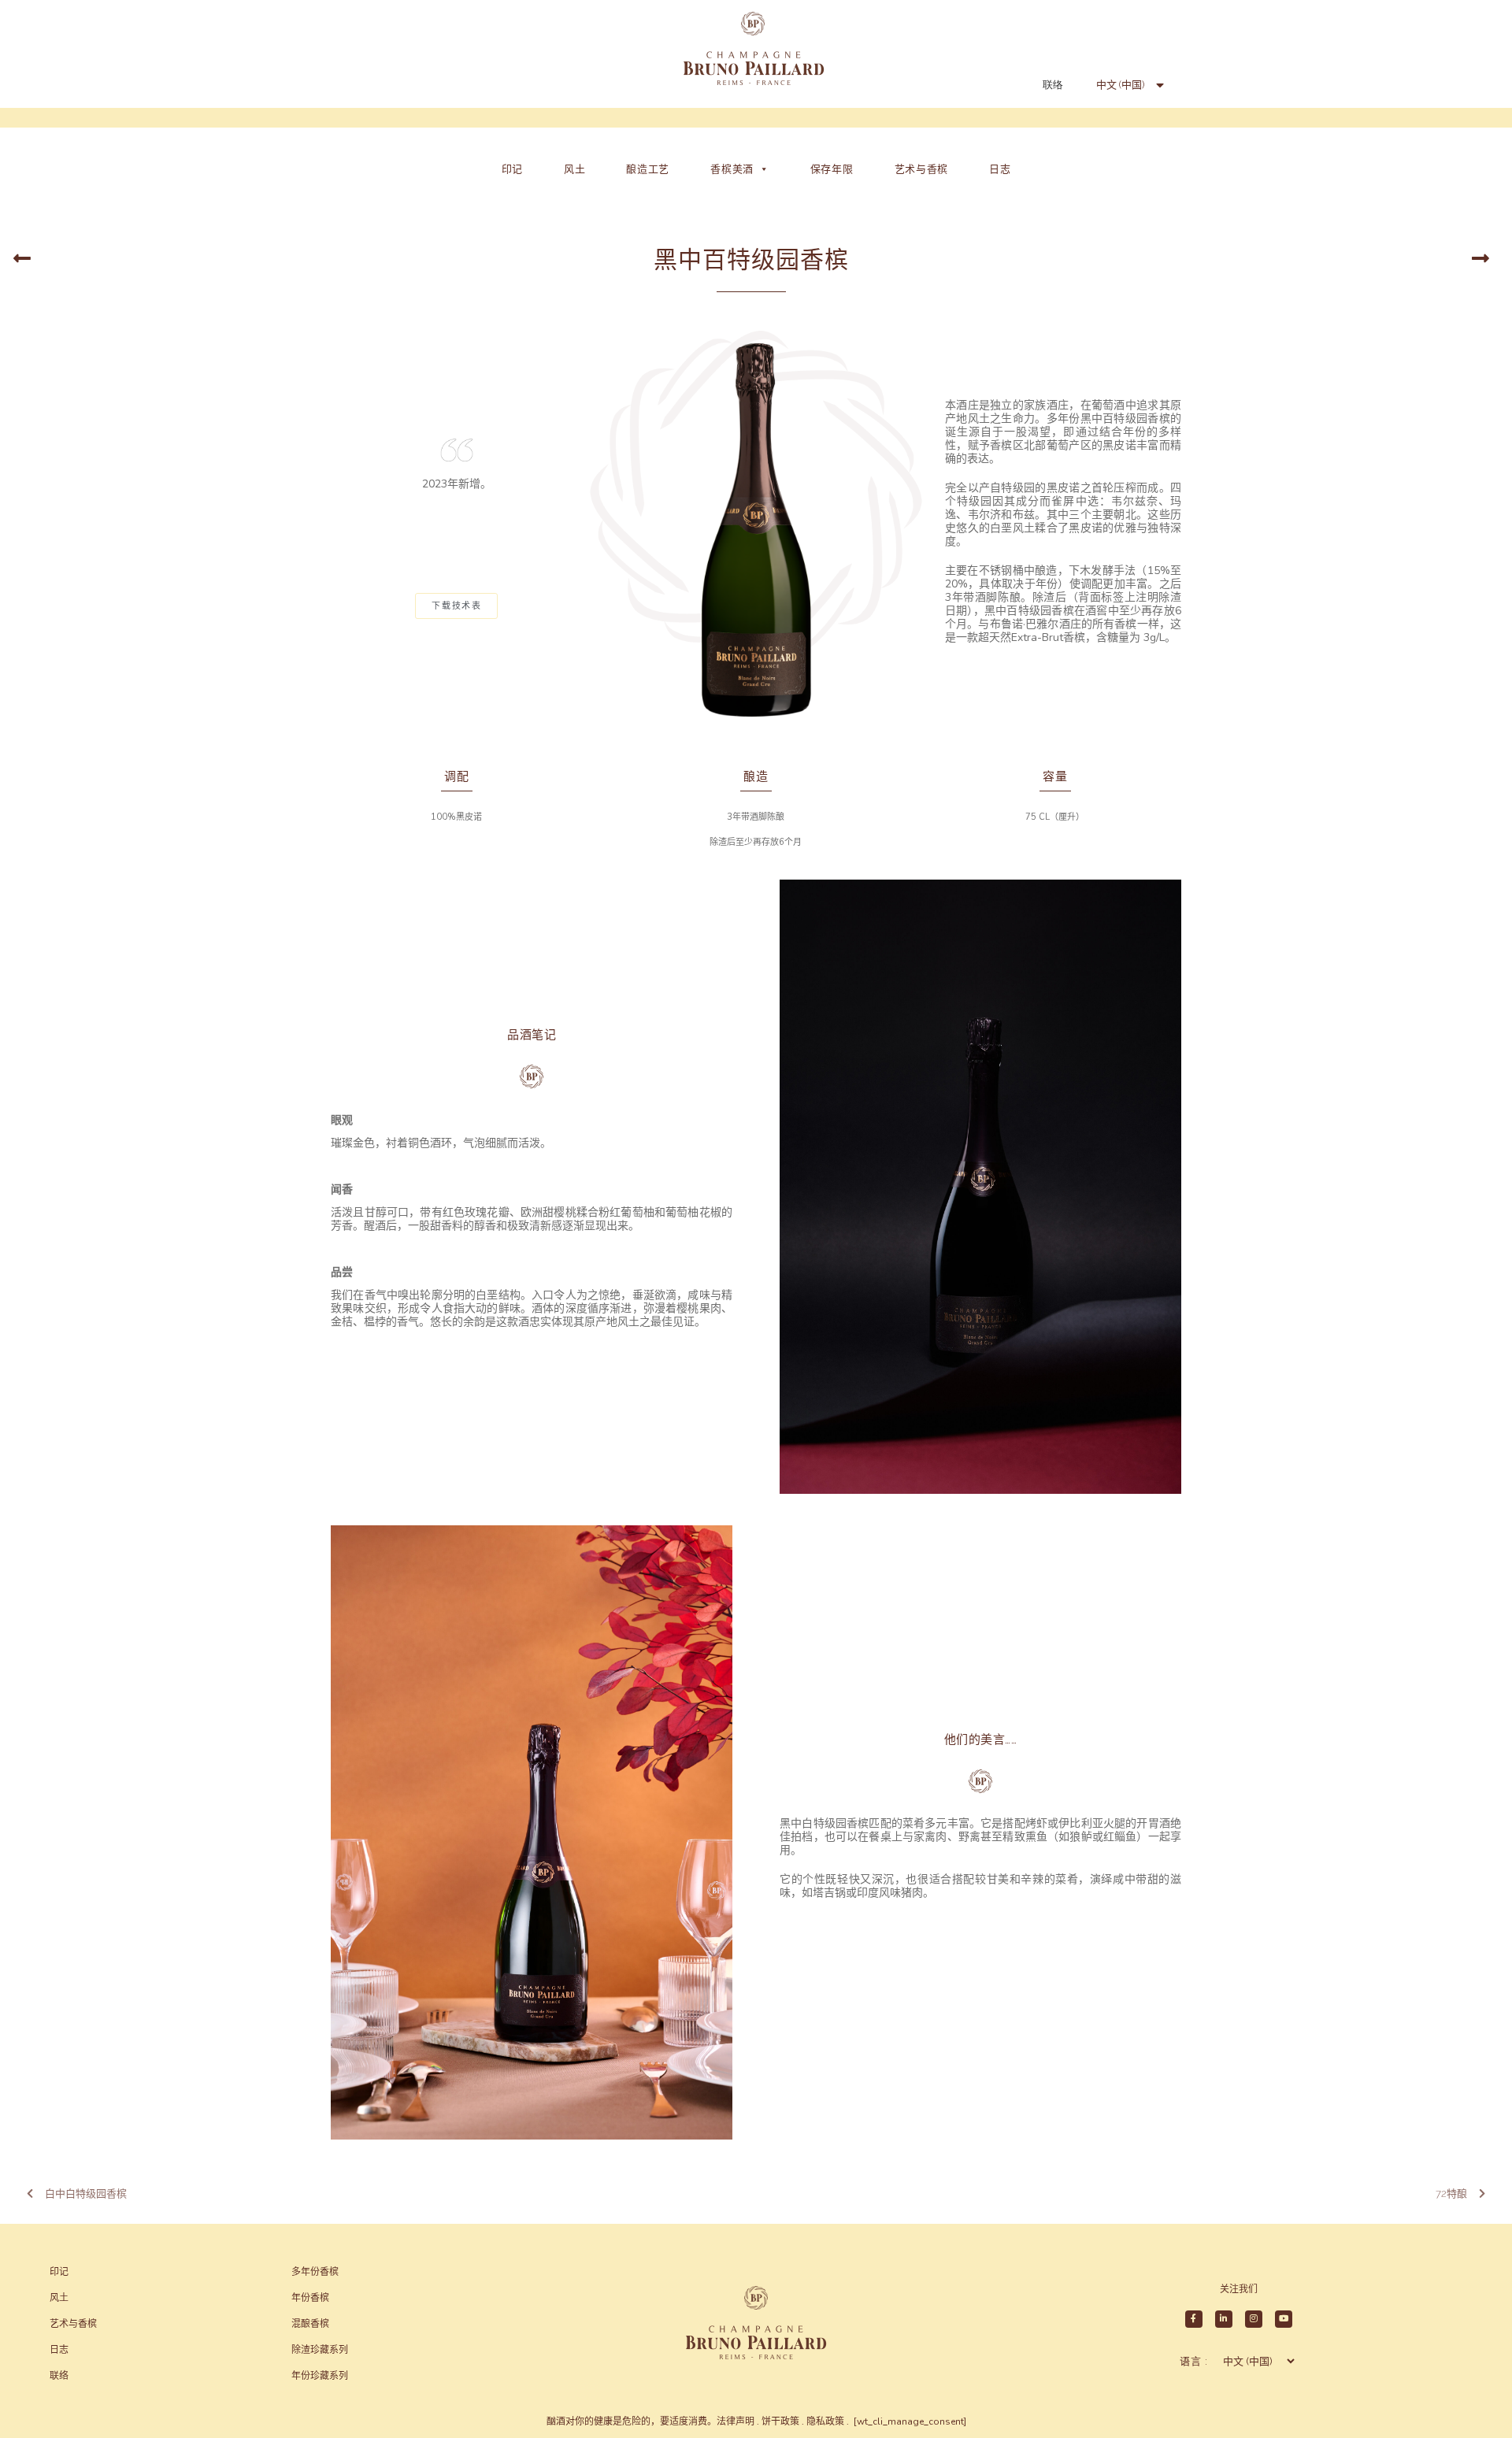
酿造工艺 (648, 169)
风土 (574, 169)
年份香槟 (310, 2298)
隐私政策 (825, 2421)
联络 (1053, 85)
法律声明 (736, 2421)
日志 (1000, 169)
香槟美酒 (732, 169)
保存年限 (832, 169)
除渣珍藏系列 (320, 2350)
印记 (512, 169)
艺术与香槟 (922, 169)
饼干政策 (780, 2421)
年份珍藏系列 (320, 2376)
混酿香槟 (310, 2324)
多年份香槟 (315, 2272)
